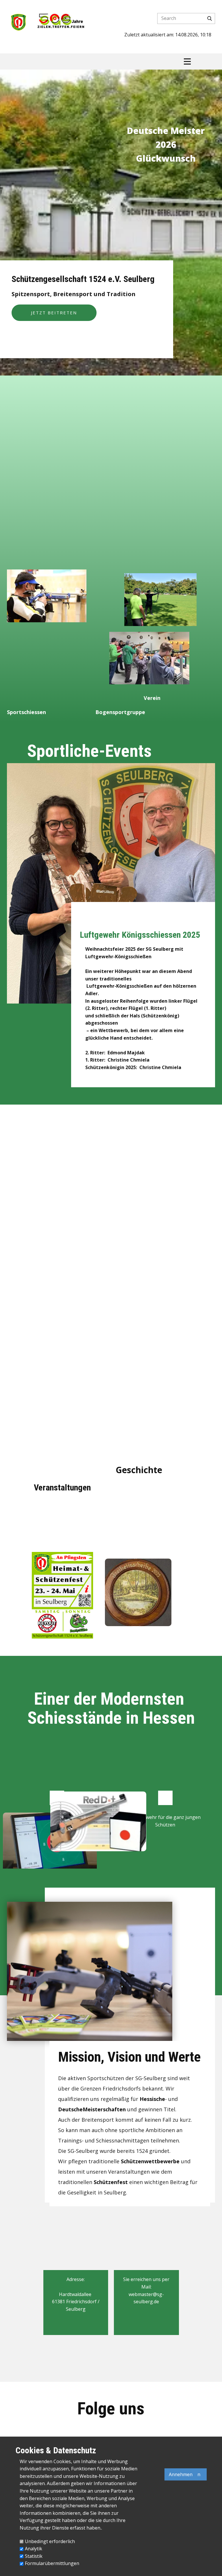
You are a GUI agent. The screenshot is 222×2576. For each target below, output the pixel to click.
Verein (152, 698)
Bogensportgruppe (120, 712)
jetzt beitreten (54, 313)
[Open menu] (187, 61)
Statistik (34, 2556)
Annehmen (181, 2474)
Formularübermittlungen (52, 2563)
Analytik (34, 2549)
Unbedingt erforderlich (50, 2541)
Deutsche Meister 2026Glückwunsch (166, 144)
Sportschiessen (26, 712)
